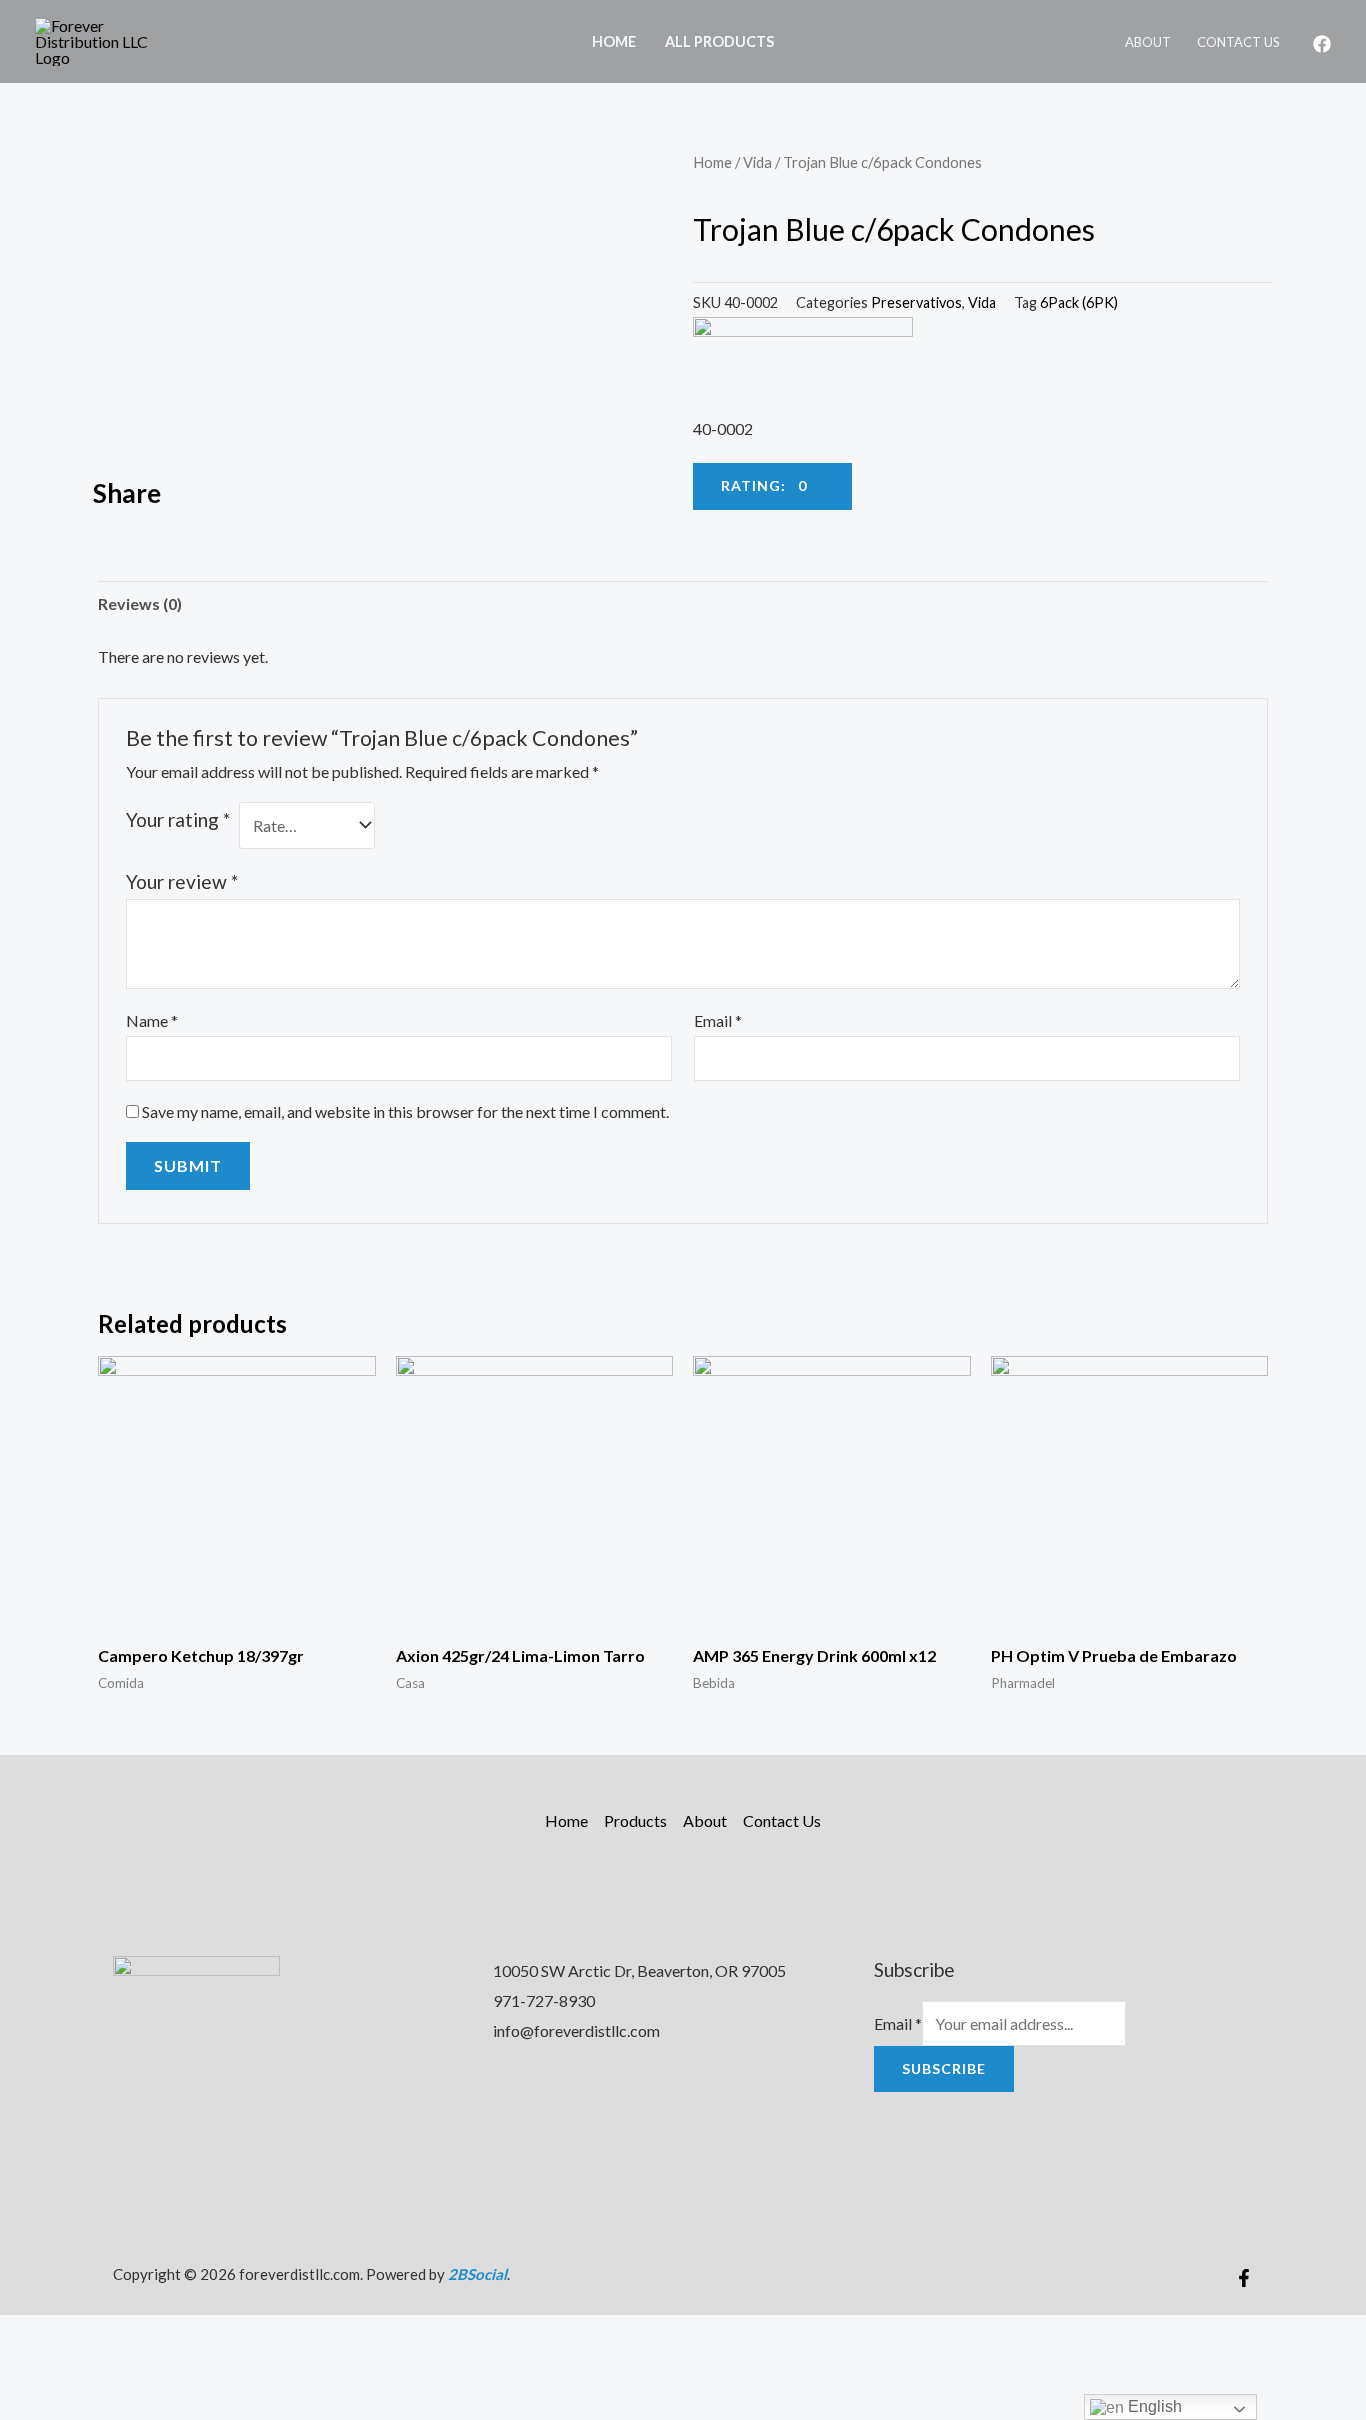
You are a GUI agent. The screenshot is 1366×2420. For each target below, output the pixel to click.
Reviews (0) (140, 603)
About (1148, 42)
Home (614, 41)
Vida (757, 162)
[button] (389, 495)
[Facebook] (1322, 44)
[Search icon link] (815, 41)
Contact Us (1238, 42)
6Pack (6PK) (1079, 302)
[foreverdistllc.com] (105, 39)
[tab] (140, 604)
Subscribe (944, 2068)
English (1153, 2406)
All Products (719, 41)
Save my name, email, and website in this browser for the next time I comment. (405, 1111)
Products (635, 1820)
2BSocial (477, 2274)
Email (718, 1020)
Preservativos (916, 302)
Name (152, 1020)
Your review (182, 881)
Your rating (178, 819)
